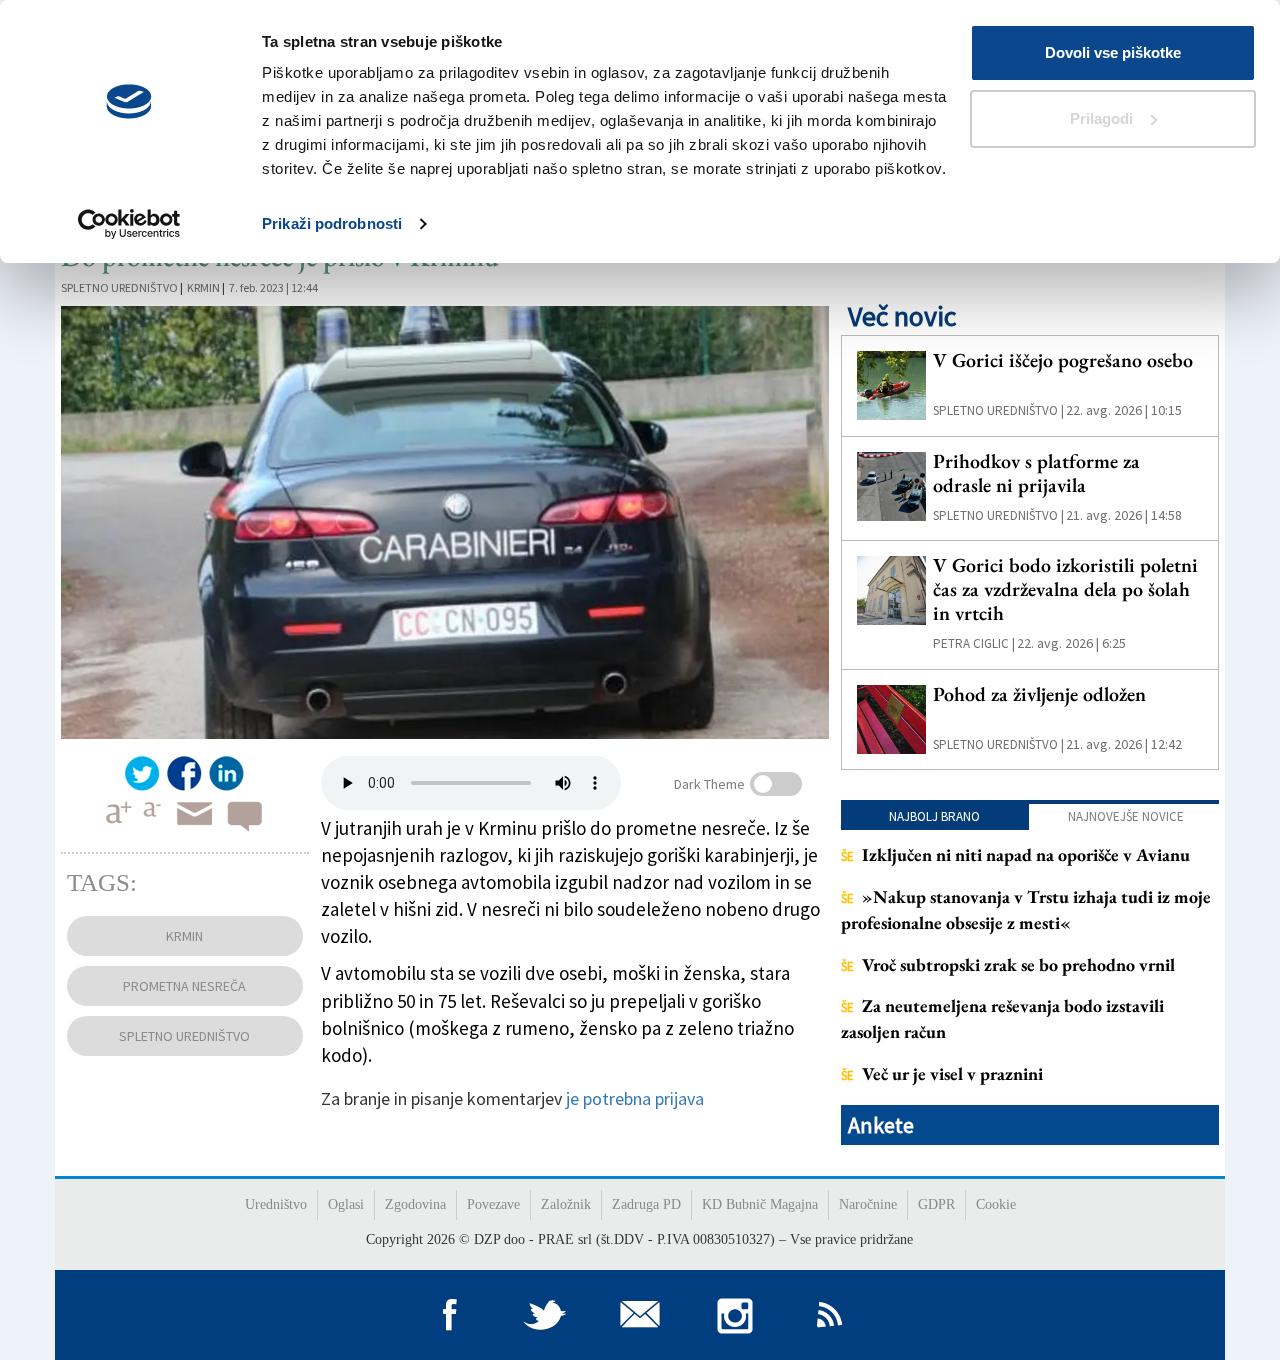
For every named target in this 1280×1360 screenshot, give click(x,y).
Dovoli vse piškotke (1113, 52)
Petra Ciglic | (974, 643)
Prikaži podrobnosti (332, 223)
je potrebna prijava (635, 1098)
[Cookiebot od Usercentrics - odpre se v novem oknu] (129, 224)
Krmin (203, 287)
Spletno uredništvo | (998, 410)
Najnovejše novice (1126, 816)
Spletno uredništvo (119, 287)
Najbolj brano (934, 816)
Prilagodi (1101, 118)
